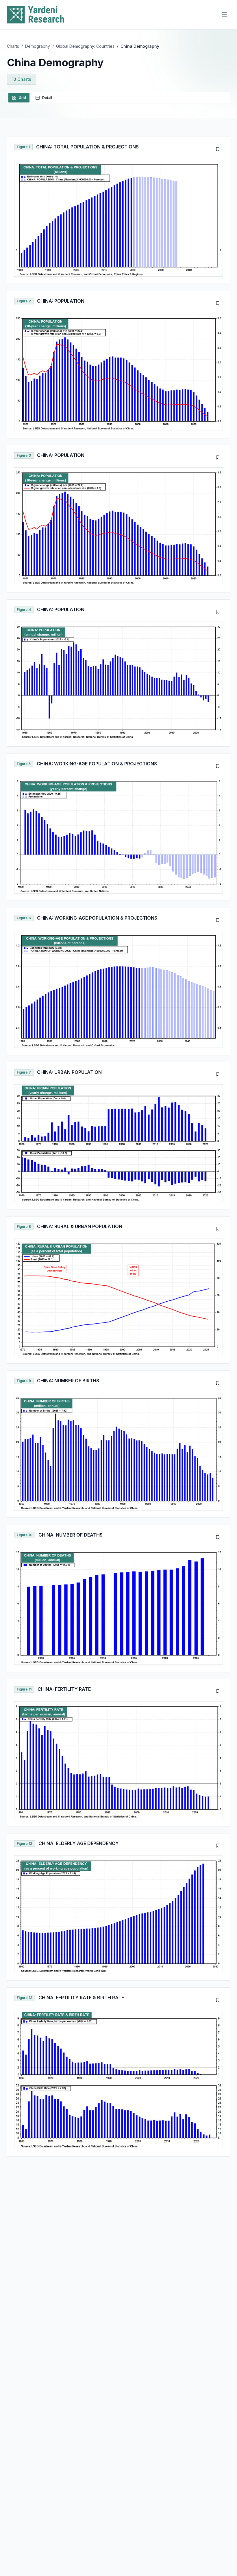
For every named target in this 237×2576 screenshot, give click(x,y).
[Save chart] (218, 149)
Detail (47, 98)
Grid (22, 98)
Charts (13, 46)
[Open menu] (224, 15)
